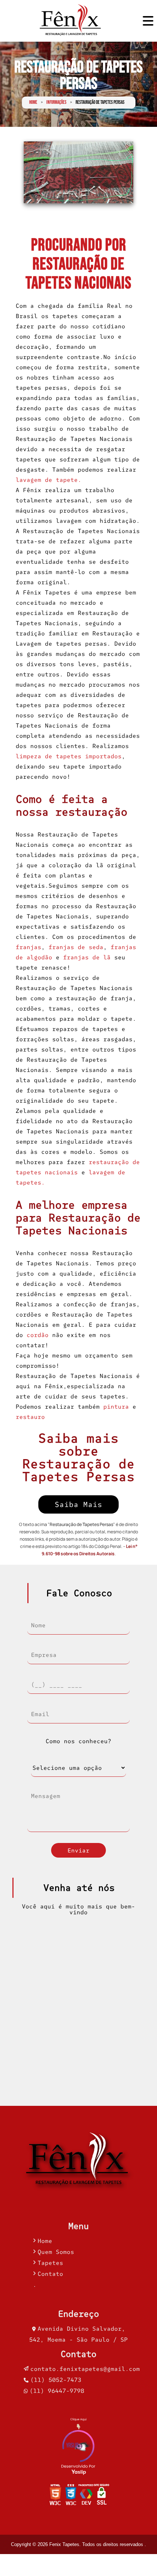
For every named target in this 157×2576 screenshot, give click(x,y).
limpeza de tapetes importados (69, 756)
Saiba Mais (78, 1504)
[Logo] (78, 2161)
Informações (56, 103)
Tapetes (50, 2263)
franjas (28, 947)
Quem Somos (56, 2252)
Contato (50, 2274)
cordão (38, 1335)
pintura (116, 1406)
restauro (30, 1417)
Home (33, 103)
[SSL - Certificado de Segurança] (102, 2496)
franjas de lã (87, 957)
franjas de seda (76, 947)
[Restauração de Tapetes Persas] (78, 172)
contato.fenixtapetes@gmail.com (85, 2369)
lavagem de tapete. (49, 480)
